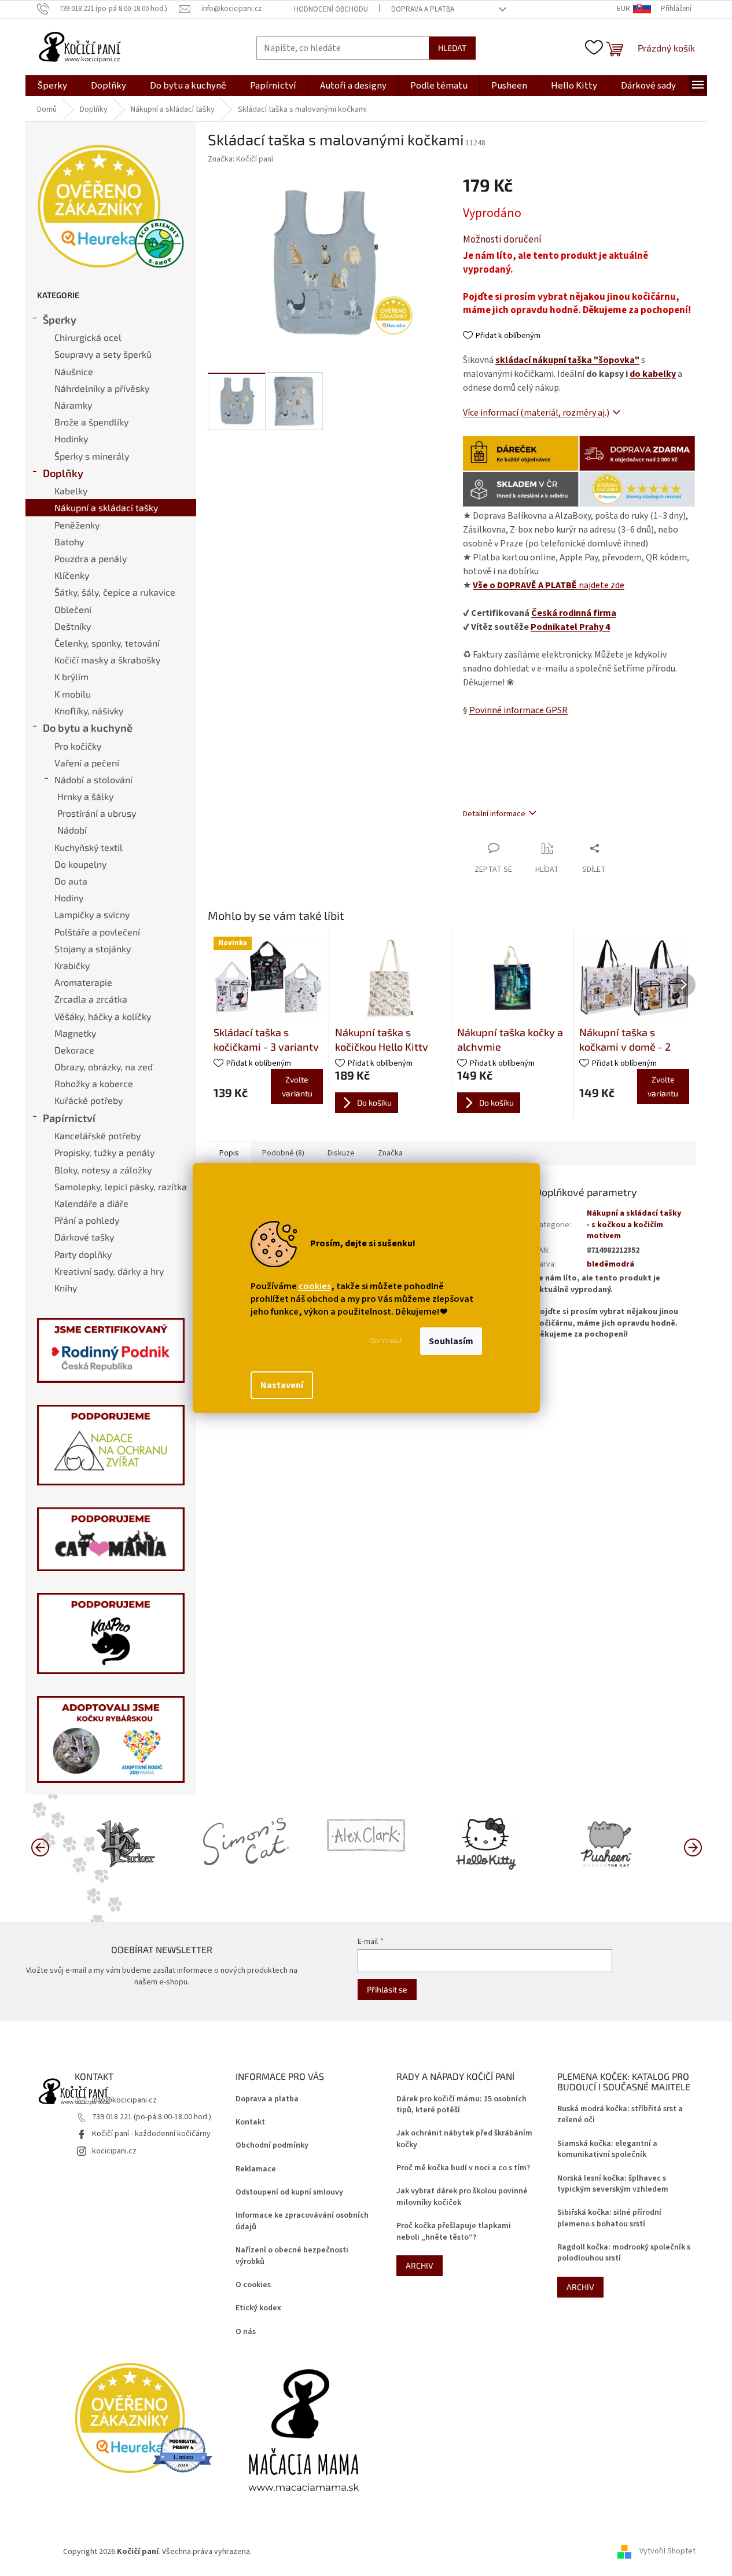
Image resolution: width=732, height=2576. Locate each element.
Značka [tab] (390, 1153)
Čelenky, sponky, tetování (107, 643)
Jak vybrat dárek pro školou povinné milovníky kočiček (462, 2197)
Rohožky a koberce (94, 1083)
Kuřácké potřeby (89, 1100)
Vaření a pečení (87, 763)
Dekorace (74, 1050)
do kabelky (653, 374)
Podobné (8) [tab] (283, 1153)
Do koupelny (80, 864)
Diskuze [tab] (341, 1153)
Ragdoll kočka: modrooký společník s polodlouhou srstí (624, 2253)
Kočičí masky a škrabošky (107, 660)
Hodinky (71, 438)
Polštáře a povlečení (97, 932)
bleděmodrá (610, 1264)
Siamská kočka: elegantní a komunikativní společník (607, 2149)
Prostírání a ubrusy (97, 813)
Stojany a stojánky (93, 948)
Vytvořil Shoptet (667, 2552)
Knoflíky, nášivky (89, 711)
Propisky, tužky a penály (104, 1152)
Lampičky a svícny (92, 914)
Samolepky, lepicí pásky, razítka (121, 1186)
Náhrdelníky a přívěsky (102, 388)
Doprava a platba (423, 9)
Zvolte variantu (297, 1086)
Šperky (60, 320)
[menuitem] (52, 86)
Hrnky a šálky (85, 796)
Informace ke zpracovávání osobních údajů (302, 2221)
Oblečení (73, 609)
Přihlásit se (387, 1989)
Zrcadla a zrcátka (91, 999)
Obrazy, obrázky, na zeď (104, 1067)
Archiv (420, 2265)
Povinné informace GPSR (518, 710)
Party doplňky (83, 1254)
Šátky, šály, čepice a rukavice (115, 592)
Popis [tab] (229, 1153)
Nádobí (72, 830)
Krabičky (72, 965)
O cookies (253, 2285)
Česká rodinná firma (574, 613)
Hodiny (69, 898)
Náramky (73, 405)
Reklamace (256, 2169)
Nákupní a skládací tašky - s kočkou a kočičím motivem (634, 1225)
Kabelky (71, 491)
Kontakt (250, 2122)
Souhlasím (451, 1341)
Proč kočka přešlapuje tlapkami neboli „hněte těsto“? (454, 2232)
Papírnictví (69, 1118)
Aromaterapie (83, 982)
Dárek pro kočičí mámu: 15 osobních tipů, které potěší (461, 2105)
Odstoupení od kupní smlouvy (289, 2192)
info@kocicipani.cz (124, 2100)
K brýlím (71, 676)
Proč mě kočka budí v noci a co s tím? (463, 2168)
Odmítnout (386, 1341)
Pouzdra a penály (91, 558)
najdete (549, 585)
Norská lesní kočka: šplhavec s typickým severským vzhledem (613, 2184)
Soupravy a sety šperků (103, 354)
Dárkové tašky (84, 1237)
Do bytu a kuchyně (88, 728)
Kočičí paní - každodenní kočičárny (151, 2134)
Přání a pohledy (87, 1220)
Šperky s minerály (92, 456)
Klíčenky (72, 575)
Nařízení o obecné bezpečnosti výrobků (292, 2256)
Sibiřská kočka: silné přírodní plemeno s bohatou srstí (609, 2218)
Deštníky (73, 626)
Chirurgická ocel (88, 337)
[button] (693, 1847)
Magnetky (75, 1033)
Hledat (452, 48)
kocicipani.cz (114, 2151)
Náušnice (74, 371)
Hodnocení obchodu (331, 9)
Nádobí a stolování (93, 779)
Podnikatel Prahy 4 (570, 627)
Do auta (71, 881)
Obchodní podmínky (272, 2146)
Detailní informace (494, 814)
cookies (315, 1286)
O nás (246, 2332)
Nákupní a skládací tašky (106, 507)
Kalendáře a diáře (91, 1203)
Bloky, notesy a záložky (103, 1170)
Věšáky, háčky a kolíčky (103, 1016)
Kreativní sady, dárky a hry (109, 1271)
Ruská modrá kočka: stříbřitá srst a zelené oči (620, 2115)
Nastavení (282, 1385)
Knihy (66, 1288)
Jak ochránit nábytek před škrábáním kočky (464, 2139)
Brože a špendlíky (91, 422)
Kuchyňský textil (89, 847)
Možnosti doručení (502, 240)
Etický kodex (258, 2308)
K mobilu (73, 694)
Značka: (240, 159)
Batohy (69, 542)
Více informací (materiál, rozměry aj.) (536, 413)
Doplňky (63, 473)
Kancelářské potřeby (98, 1135)
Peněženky (77, 525)
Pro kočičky (78, 746)
